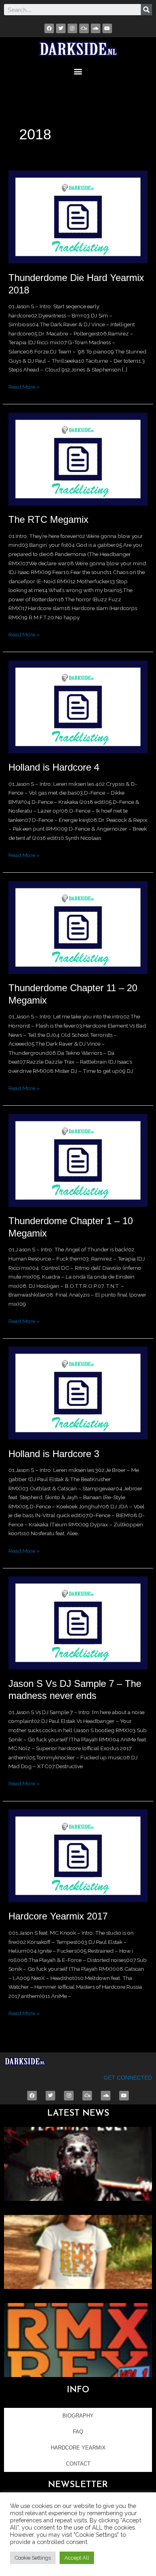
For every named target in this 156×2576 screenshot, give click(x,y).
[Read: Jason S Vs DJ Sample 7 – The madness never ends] (78, 1622)
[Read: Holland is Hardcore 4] (78, 706)
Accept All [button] (77, 2558)
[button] (78, 71)
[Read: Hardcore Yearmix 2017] (78, 1855)
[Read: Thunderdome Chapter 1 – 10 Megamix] (78, 1160)
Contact (78, 2464)
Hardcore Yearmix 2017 (58, 1916)
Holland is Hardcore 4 (54, 767)
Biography (78, 2416)
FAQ (78, 2432)
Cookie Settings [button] (33, 2558)
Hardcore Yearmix (78, 2448)
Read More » (24, 386)
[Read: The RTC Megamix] (78, 458)
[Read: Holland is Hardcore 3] (78, 1393)
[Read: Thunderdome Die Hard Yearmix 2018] (78, 217)
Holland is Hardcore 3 (54, 1454)
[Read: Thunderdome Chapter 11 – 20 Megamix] (78, 927)
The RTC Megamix (48, 520)
